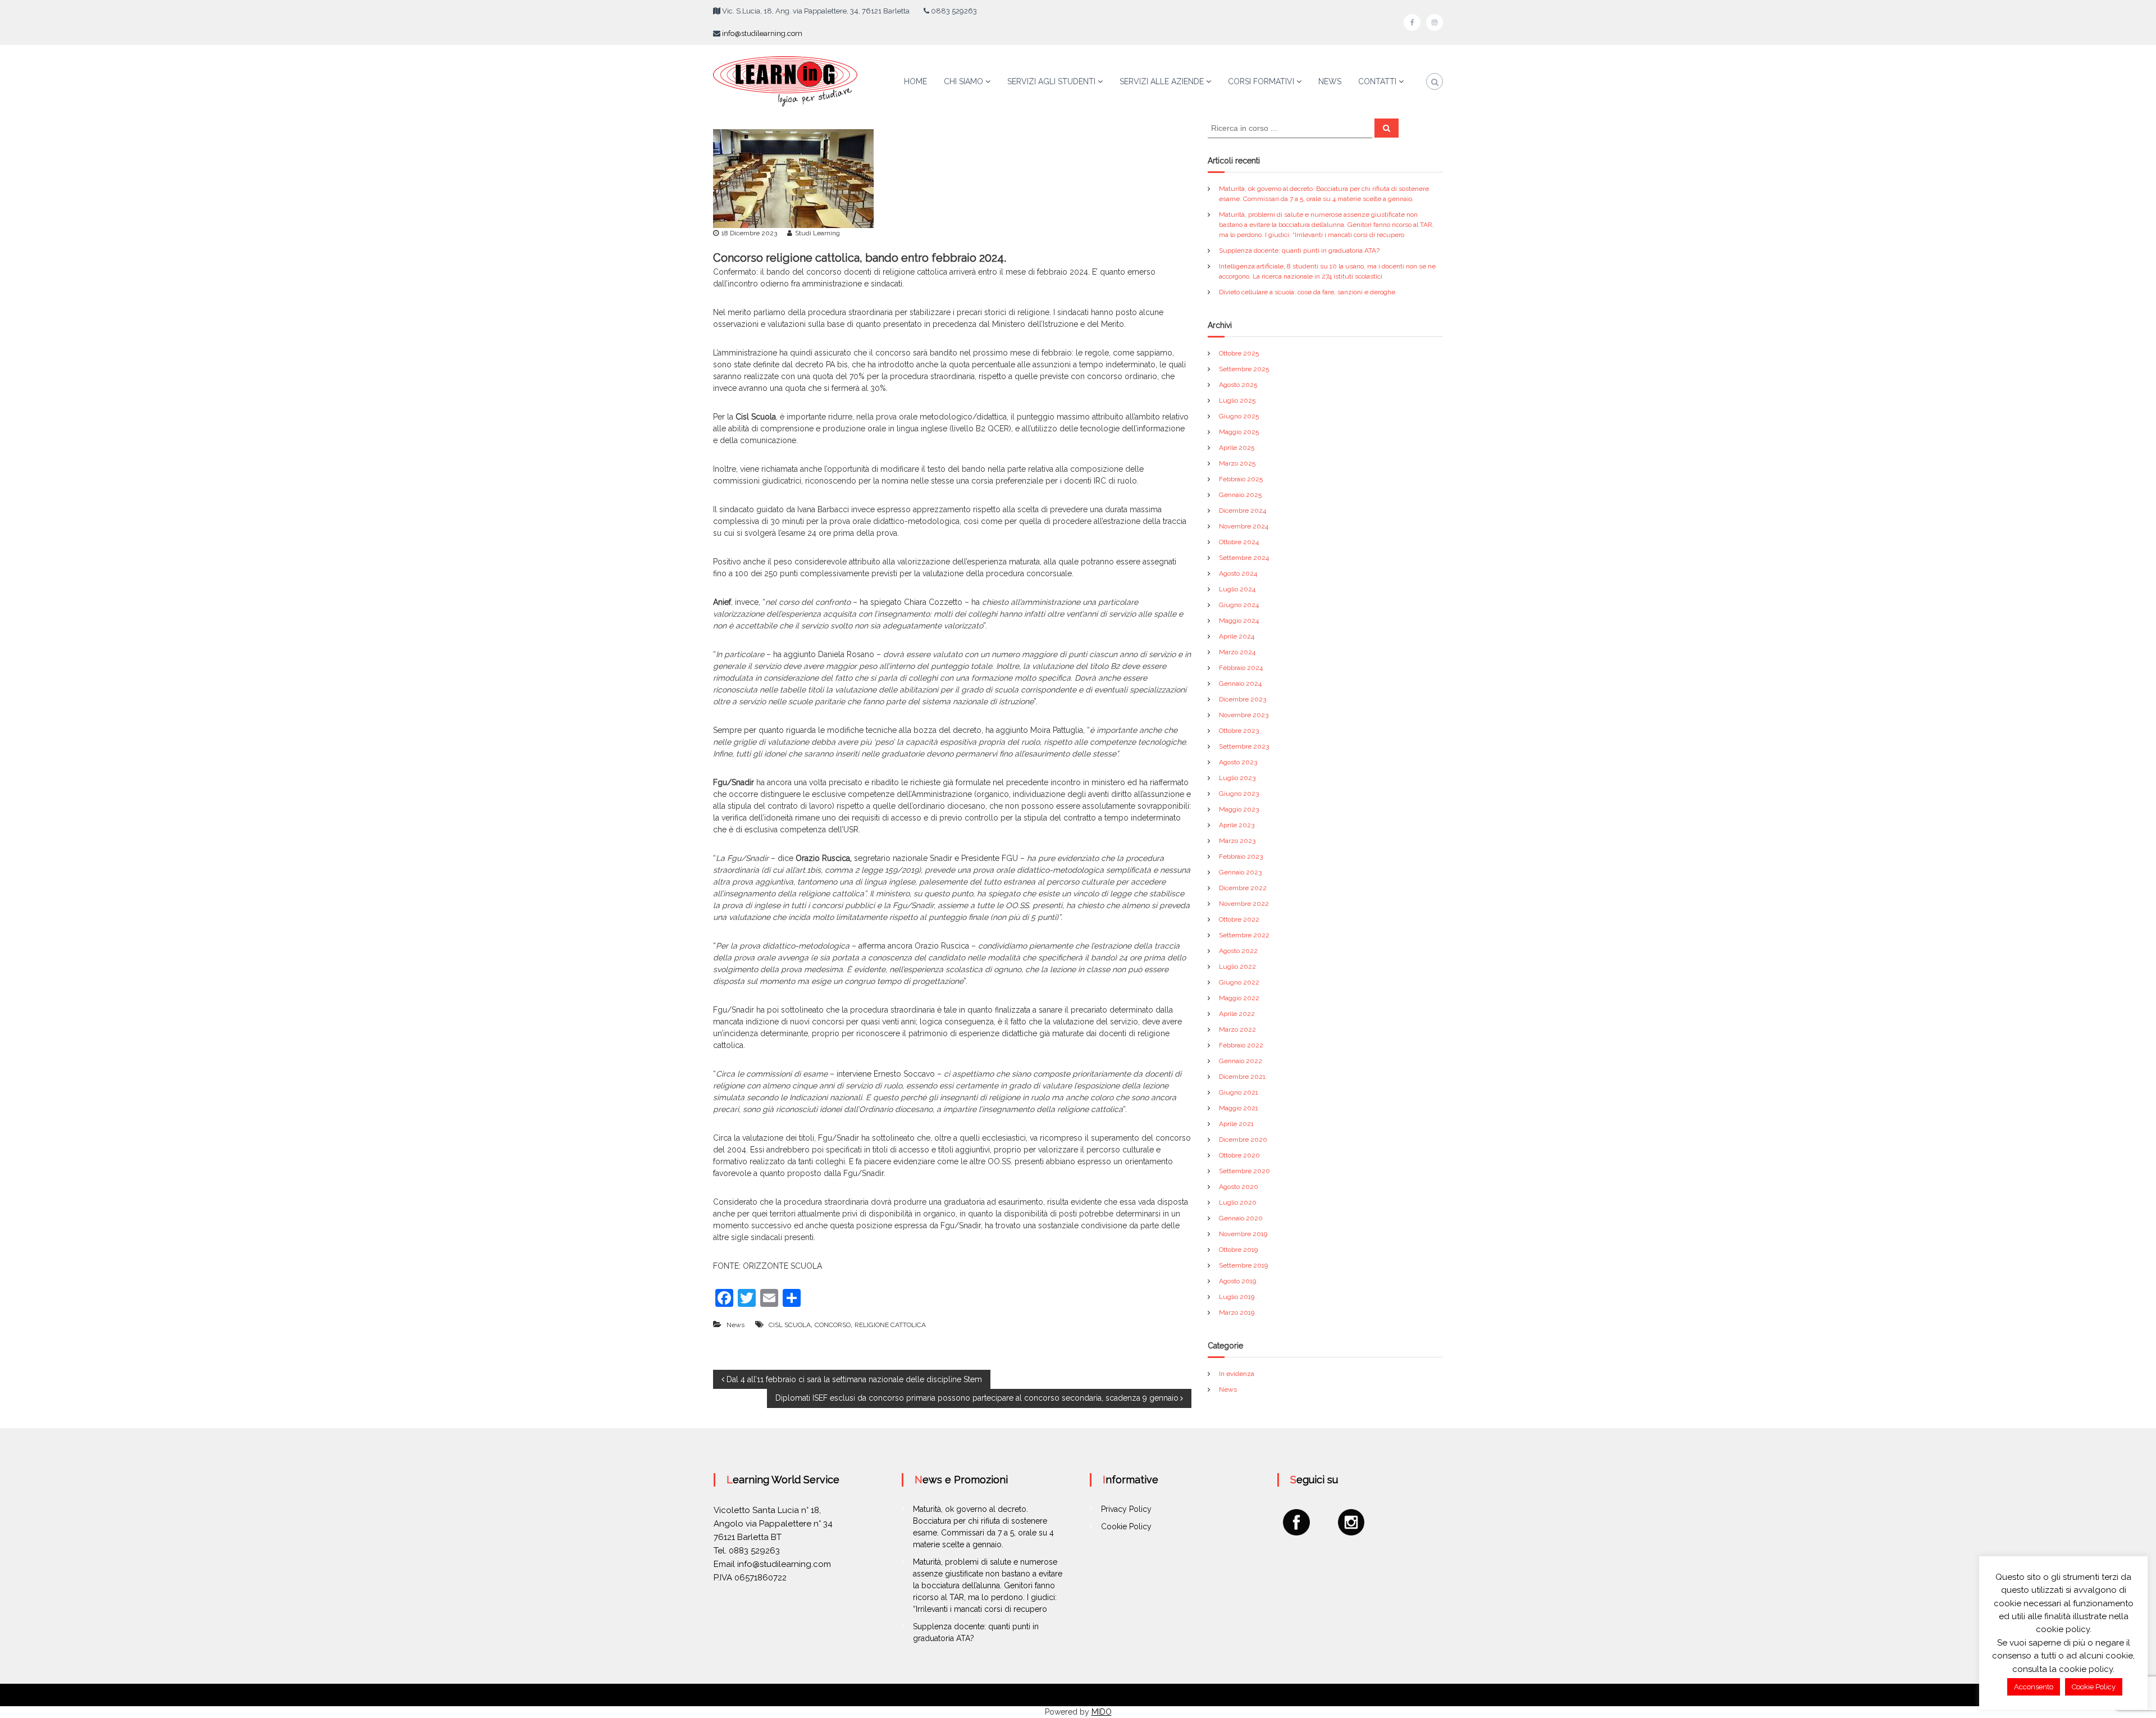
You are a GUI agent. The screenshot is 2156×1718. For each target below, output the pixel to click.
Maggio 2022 (1239, 998)
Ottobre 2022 (1239, 919)
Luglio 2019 (1237, 1297)
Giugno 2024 (1239, 605)
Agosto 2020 (1239, 1187)
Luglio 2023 (1237, 778)
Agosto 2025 (1238, 385)
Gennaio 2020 (1241, 1218)
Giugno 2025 (1239, 416)
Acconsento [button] (2034, 1687)
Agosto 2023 (1238, 762)
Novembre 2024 (1244, 526)
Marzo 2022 (1237, 1029)
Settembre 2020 (1244, 1171)
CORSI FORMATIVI (1261, 81)
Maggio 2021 (1239, 1108)
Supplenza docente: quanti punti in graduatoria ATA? (1299, 250)
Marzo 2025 (1237, 463)
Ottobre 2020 (1239, 1155)
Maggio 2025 (1239, 432)
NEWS (1330, 81)
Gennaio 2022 (1241, 1061)
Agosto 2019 (1237, 1281)
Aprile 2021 (1236, 1124)
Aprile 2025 (1237, 448)
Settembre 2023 (1244, 746)
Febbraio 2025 (1241, 479)
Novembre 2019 (1243, 1234)
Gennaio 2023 (1240, 872)
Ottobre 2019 (1238, 1250)
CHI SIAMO (963, 81)
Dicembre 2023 (1243, 699)
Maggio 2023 (1239, 809)
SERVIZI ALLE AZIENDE (1162, 81)
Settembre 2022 (1244, 935)
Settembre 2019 (1243, 1265)
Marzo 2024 (1237, 652)
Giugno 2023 (1239, 794)
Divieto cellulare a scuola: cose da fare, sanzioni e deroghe (1307, 292)
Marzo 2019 (1237, 1313)
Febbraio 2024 (1241, 668)
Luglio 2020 (1238, 1202)
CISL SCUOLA (790, 1325)
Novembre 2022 (1244, 904)
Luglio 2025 (1237, 400)
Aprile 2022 (1237, 1014)
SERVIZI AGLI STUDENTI (1051, 81)
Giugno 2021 (1239, 1092)
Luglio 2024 (1237, 589)
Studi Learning (817, 233)
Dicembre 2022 (1243, 888)
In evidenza (1237, 1374)
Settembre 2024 (1244, 558)
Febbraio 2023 (1241, 856)
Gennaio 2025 (1240, 495)
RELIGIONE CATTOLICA (890, 1325)
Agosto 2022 (1238, 951)
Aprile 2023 (1237, 825)
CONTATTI (1377, 81)
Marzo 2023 (1237, 841)
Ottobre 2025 (1239, 353)
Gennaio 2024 (1240, 683)
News (736, 1325)
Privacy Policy (1126, 1509)
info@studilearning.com (762, 33)
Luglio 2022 (1237, 967)
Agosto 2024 (1238, 573)
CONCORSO (833, 1325)
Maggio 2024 (1239, 621)
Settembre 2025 (1244, 369)
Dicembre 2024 (1243, 511)
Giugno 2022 (1239, 982)
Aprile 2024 (1237, 636)
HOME (915, 81)
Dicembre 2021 (1242, 1077)
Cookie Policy (1126, 1526)
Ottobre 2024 (1239, 542)
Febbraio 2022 (1241, 1045)
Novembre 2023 (1244, 715)
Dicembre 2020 (1243, 1140)
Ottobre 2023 (1239, 731)
